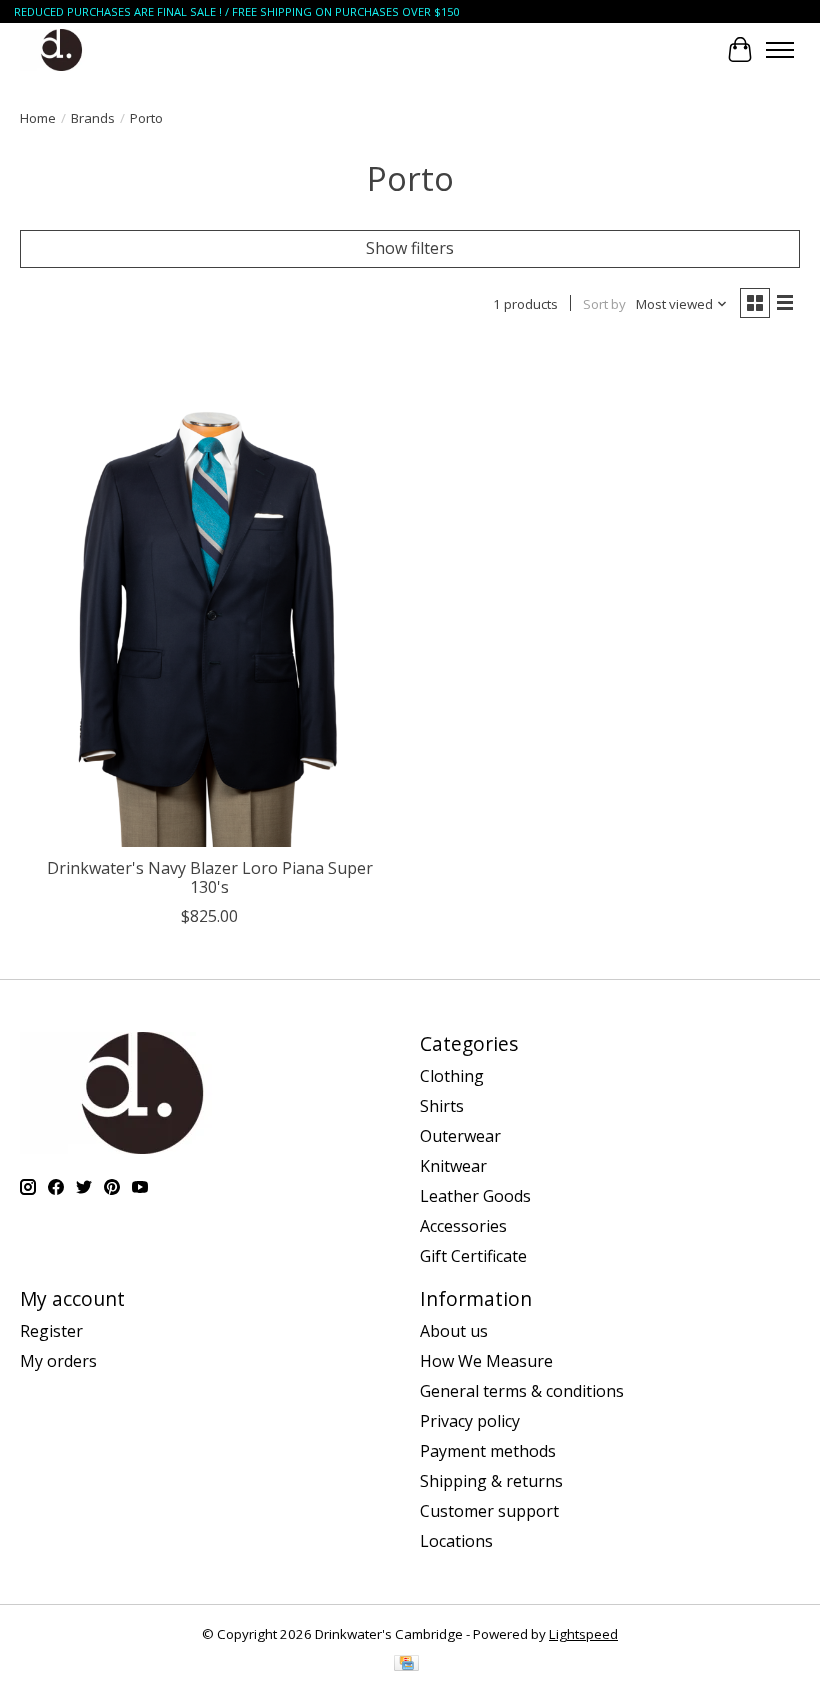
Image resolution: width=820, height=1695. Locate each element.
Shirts (442, 1106)
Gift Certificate (473, 1256)
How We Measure (486, 1361)
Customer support (489, 1511)
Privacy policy (470, 1421)
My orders (58, 1361)
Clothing (452, 1076)
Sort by (604, 304)
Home (38, 118)
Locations (456, 1541)
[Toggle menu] (780, 50)
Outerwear (460, 1136)
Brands (93, 118)
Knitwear (453, 1166)
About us (454, 1331)
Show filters (410, 248)
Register (51, 1331)
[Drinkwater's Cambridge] (61, 49)
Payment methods (488, 1451)
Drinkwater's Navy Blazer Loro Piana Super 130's (210, 877)
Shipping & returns (491, 1481)
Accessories (463, 1226)
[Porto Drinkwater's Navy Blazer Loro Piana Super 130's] (210, 594)
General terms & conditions (522, 1391)
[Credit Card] (406, 1665)
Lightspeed (583, 1634)
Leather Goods (475, 1196)
